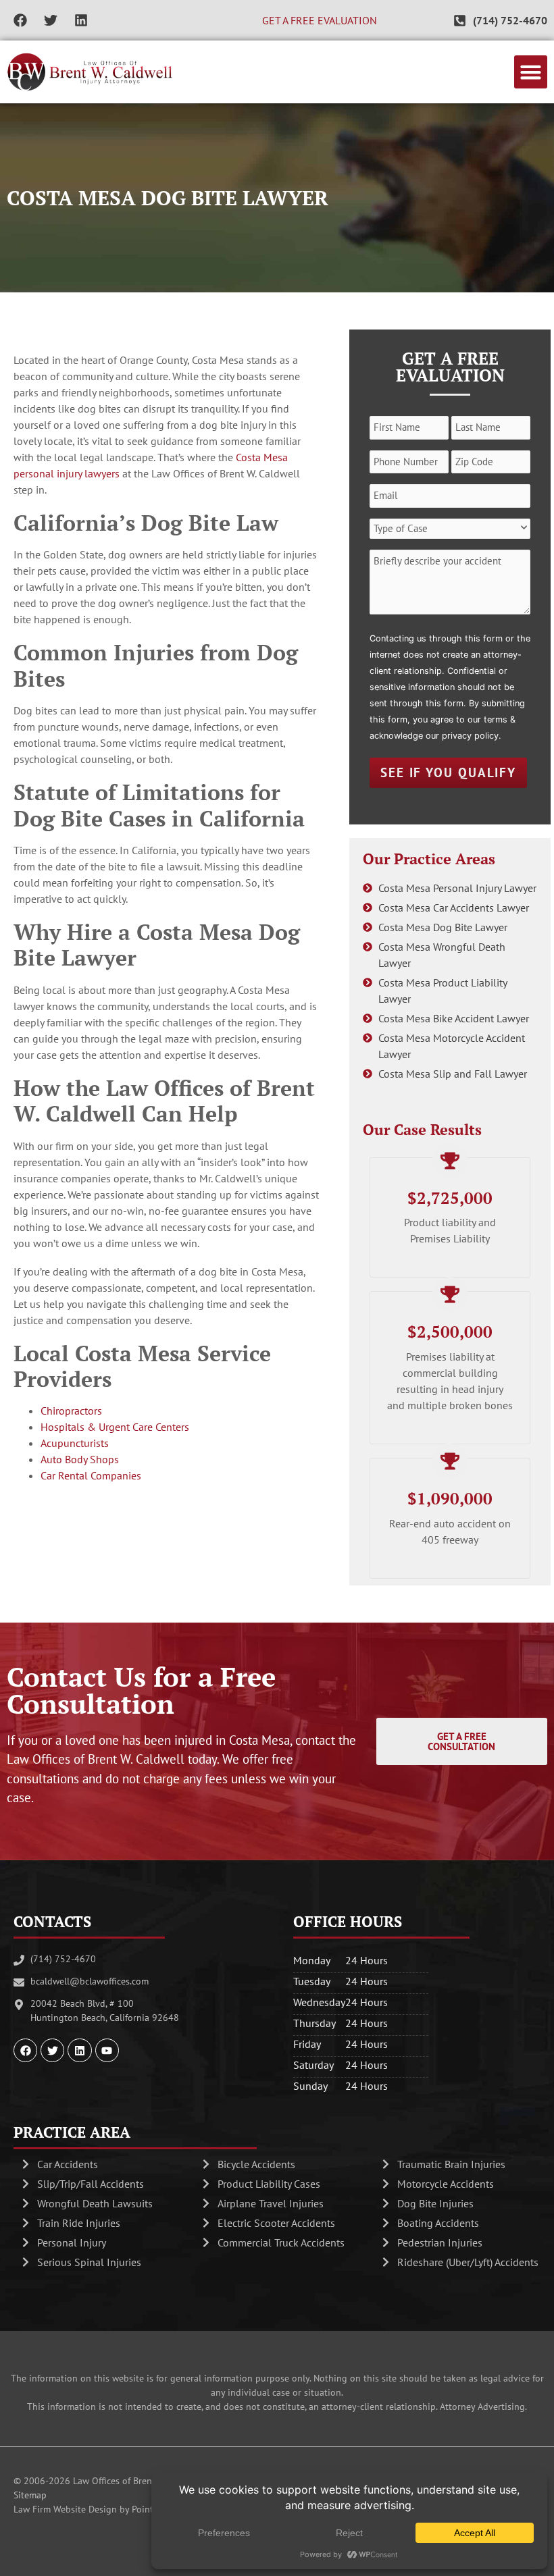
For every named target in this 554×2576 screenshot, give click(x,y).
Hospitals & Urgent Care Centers (115, 1427)
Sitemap (30, 2495)
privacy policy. (472, 736)
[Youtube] (107, 2050)
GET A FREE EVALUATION (320, 20)
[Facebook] (20, 20)
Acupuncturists (75, 1443)
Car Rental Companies (91, 1475)
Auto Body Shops (80, 1459)
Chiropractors (71, 1411)
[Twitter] (51, 20)
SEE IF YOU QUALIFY (448, 772)
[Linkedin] (81, 20)
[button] (531, 72)
